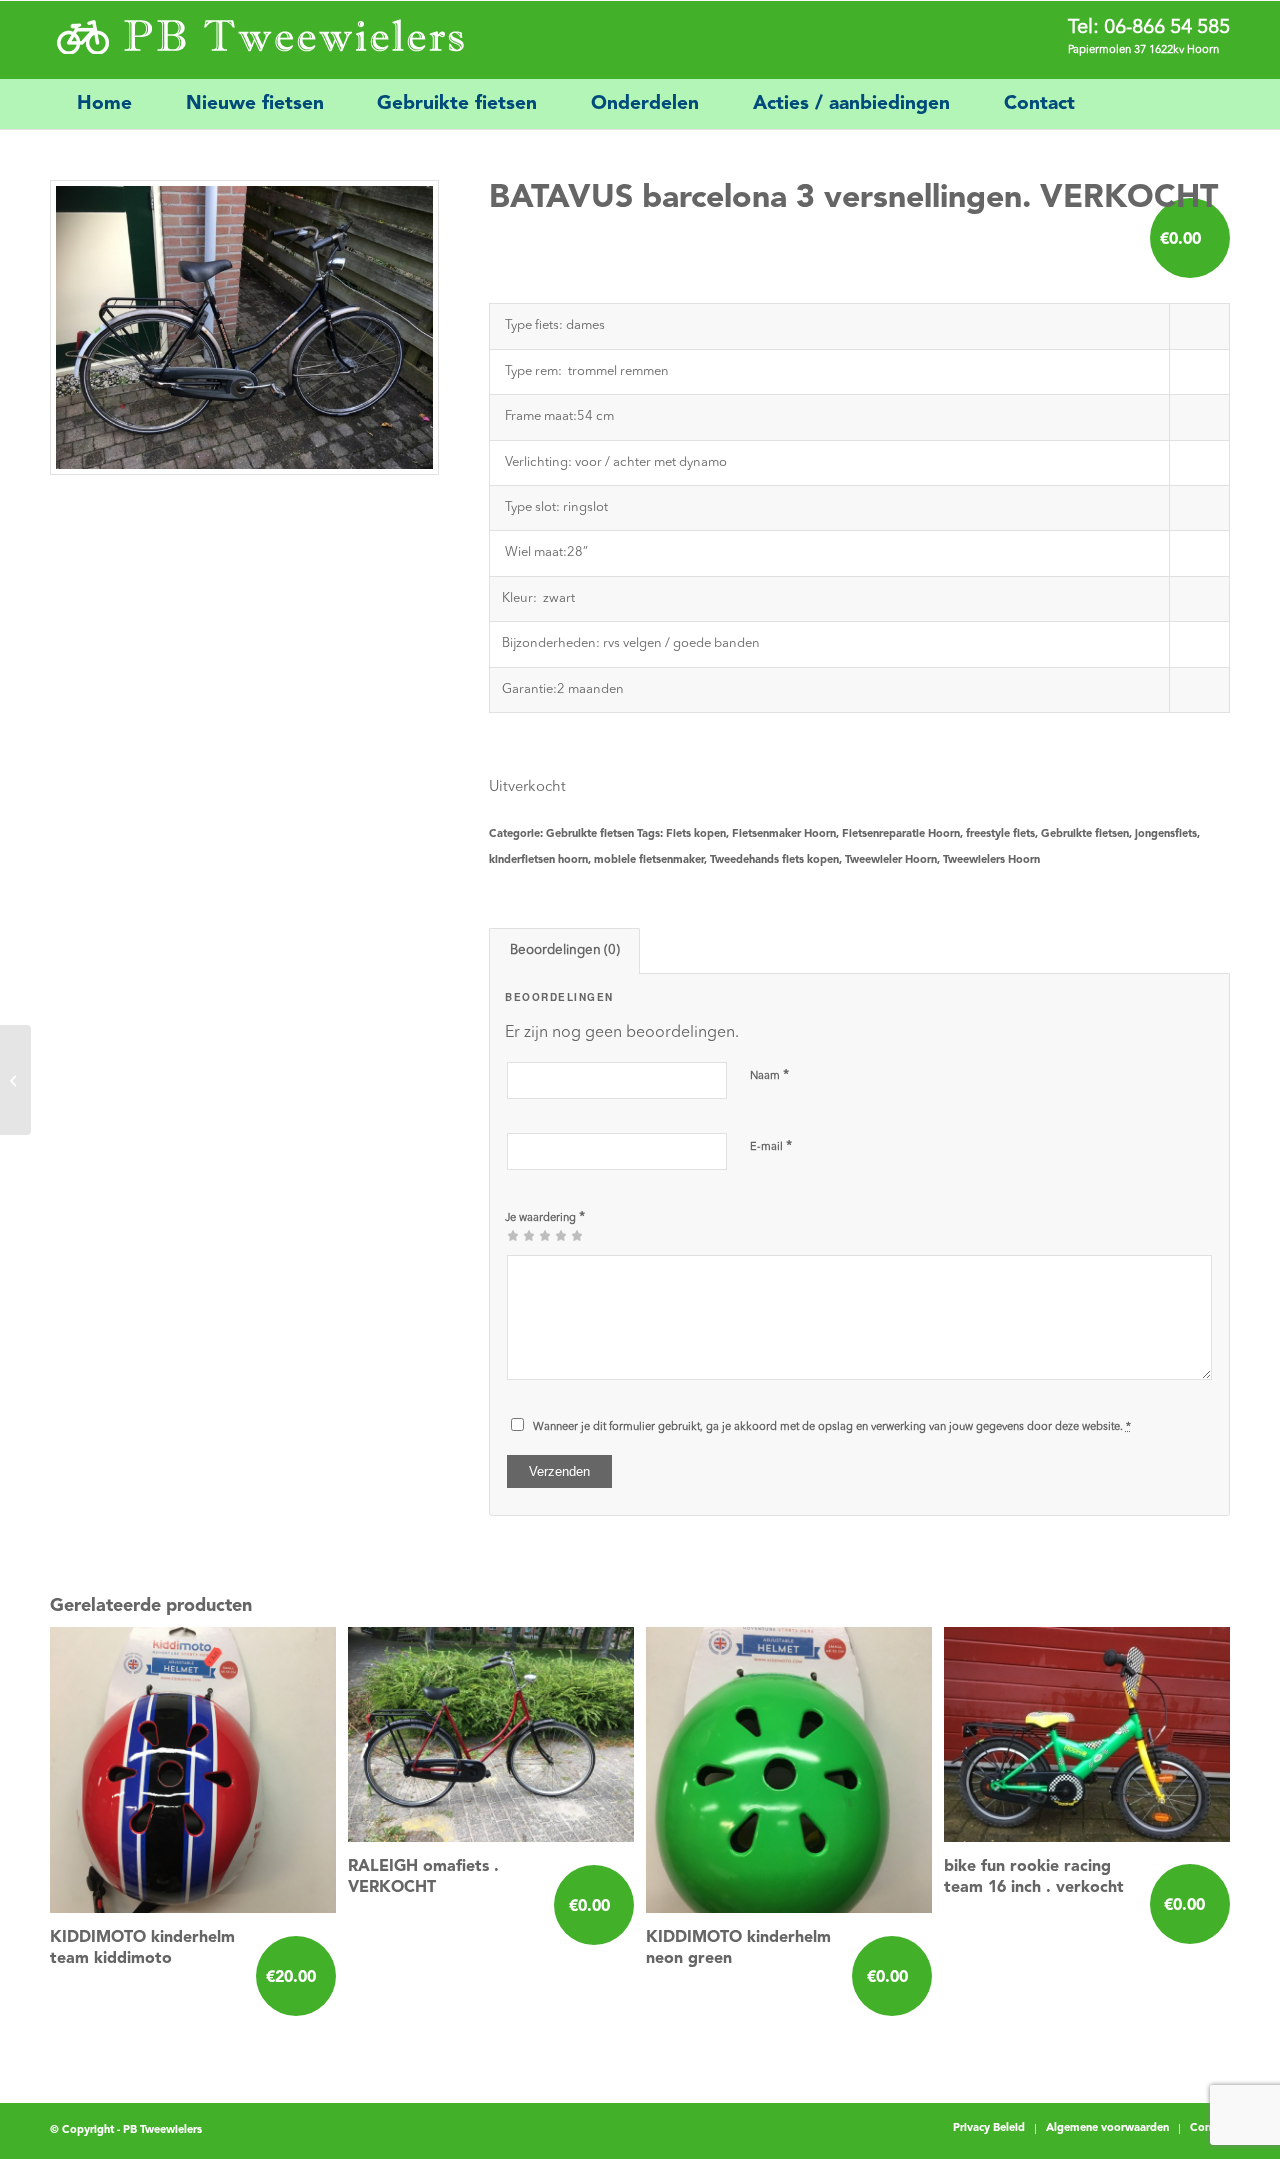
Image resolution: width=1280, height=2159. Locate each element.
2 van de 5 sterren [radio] (521, 1235)
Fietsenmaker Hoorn (784, 834)
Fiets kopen (696, 834)
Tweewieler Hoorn (891, 860)
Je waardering (545, 1217)
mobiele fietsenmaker (649, 860)
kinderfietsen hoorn (538, 860)
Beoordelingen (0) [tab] (565, 950)
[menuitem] (104, 104)
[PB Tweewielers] (258, 40)
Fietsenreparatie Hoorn (901, 834)
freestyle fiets (1000, 834)
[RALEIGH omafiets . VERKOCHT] (15, 1080)
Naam (769, 1075)
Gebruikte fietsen (590, 834)
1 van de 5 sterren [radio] (513, 1235)
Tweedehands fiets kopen (774, 860)
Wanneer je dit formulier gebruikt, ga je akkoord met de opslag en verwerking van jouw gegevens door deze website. (832, 1427)
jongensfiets (1166, 834)
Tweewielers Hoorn (991, 860)
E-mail (771, 1146)
